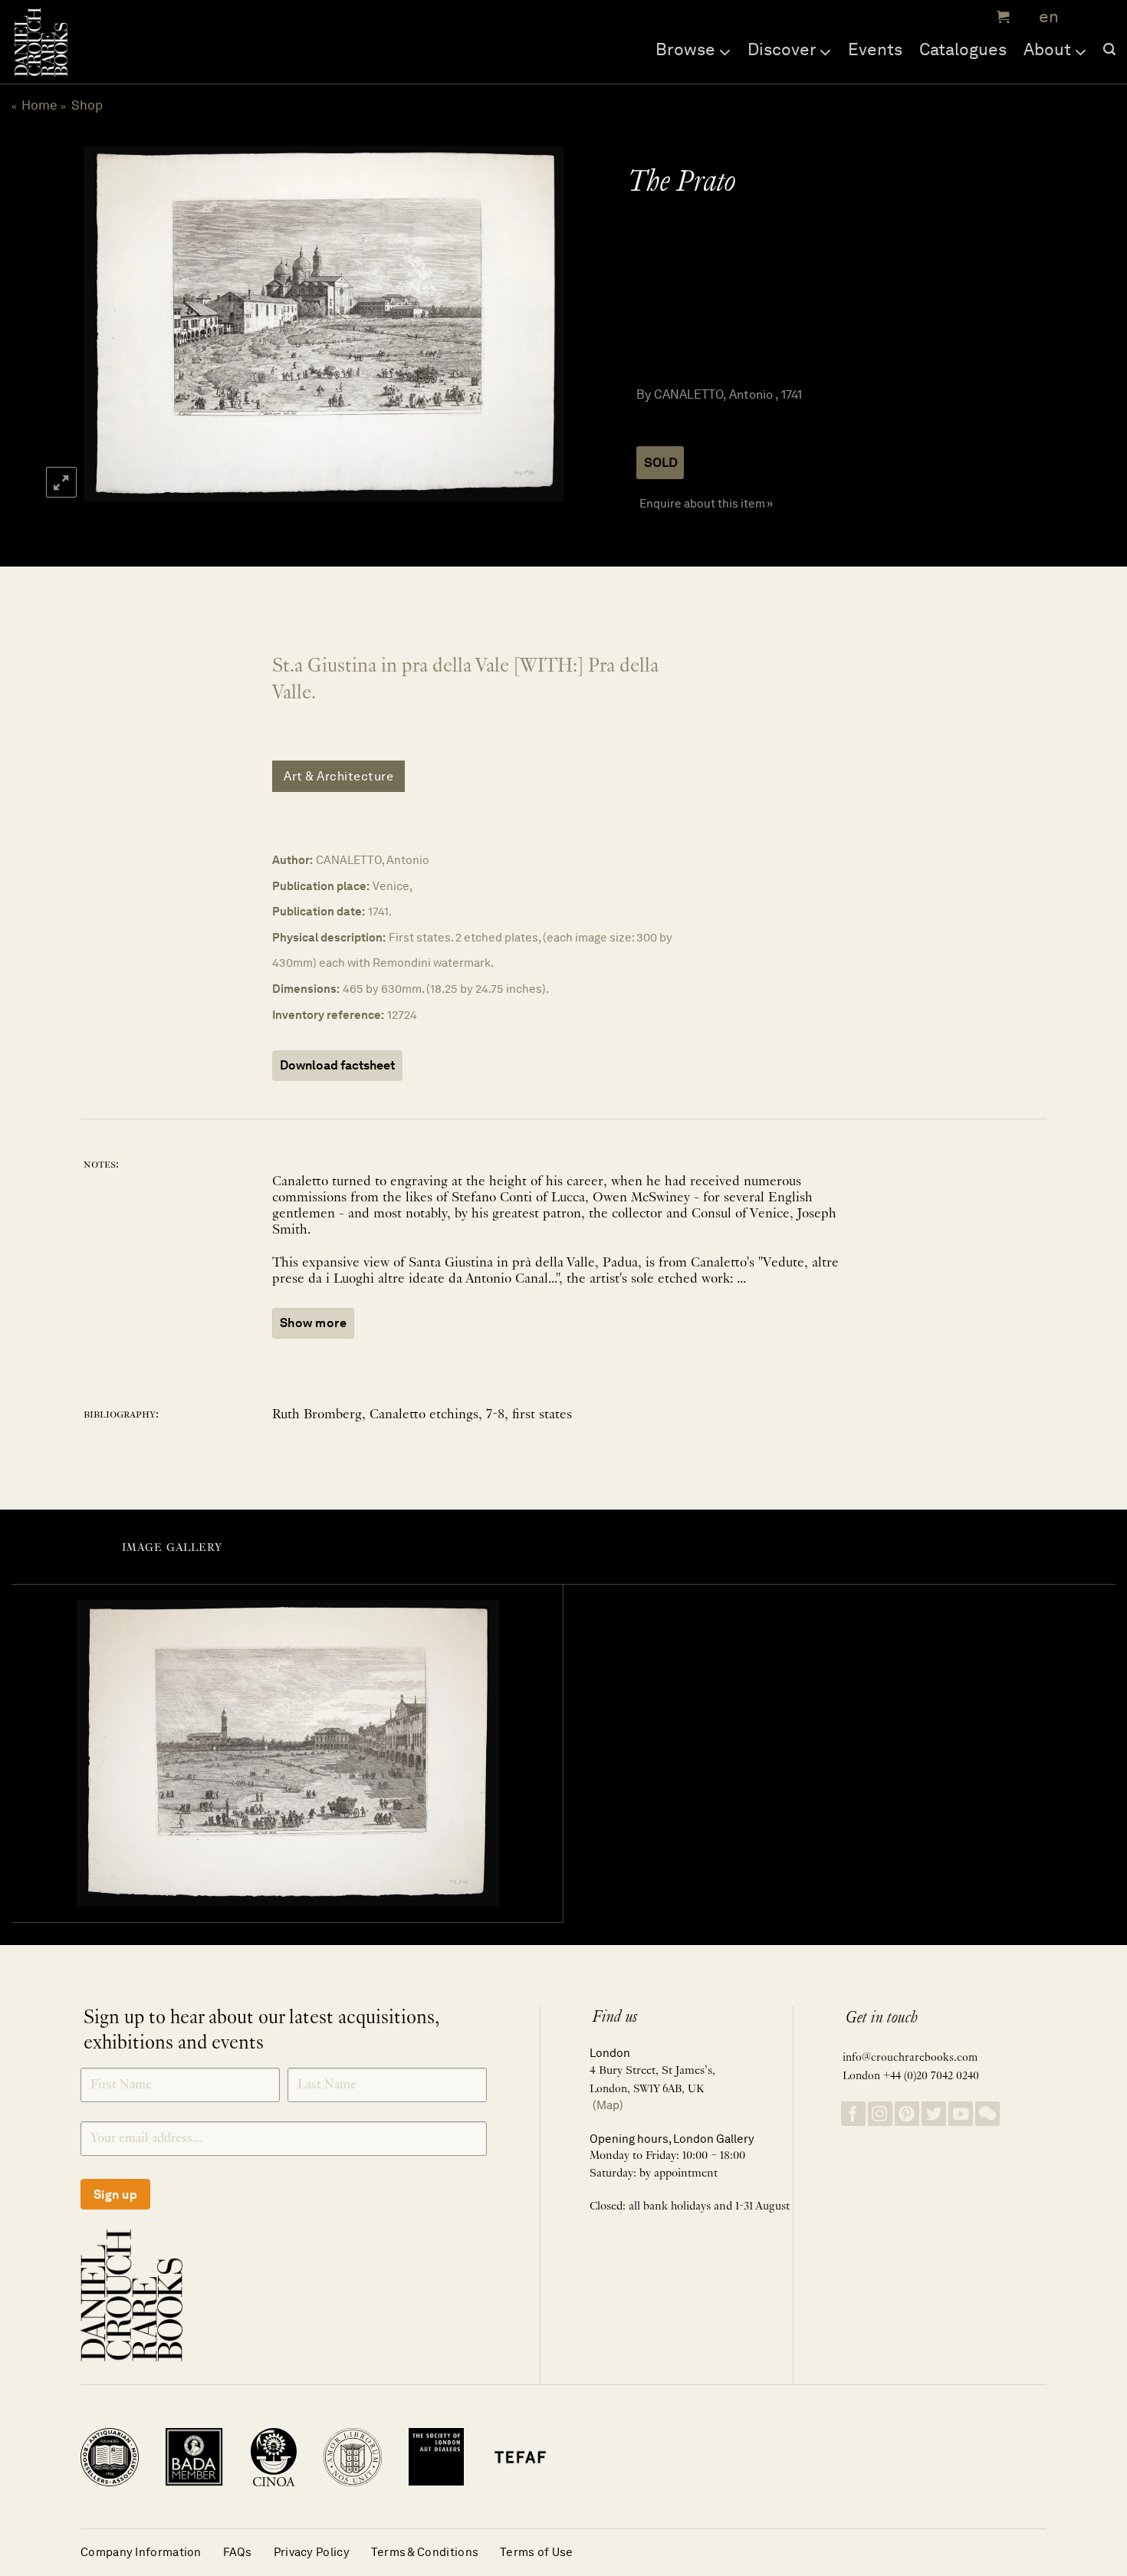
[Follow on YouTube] (961, 2114)
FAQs (238, 2552)
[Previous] (110, 324)
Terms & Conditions (425, 2552)
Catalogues (963, 49)
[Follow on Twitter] (934, 2114)
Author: (292, 860)
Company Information (141, 2552)
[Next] (534, 324)
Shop (87, 105)
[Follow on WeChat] (987, 2114)
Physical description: (329, 937)
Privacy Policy (312, 2552)
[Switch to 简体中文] (1081, 17)
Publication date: (319, 911)
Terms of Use (537, 2552)
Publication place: (321, 886)
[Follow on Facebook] (853, 2114)
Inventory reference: (328, 1015)
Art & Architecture (338, 776)
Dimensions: (306, 989)
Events (875, 49)
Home (39, 105)
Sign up (115, 2195)
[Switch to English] (1044, 17)
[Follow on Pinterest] (907, 2114)
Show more (313, 1323)
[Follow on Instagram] (880, 2114)
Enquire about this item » (706, 503)
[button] (1001, 17)
